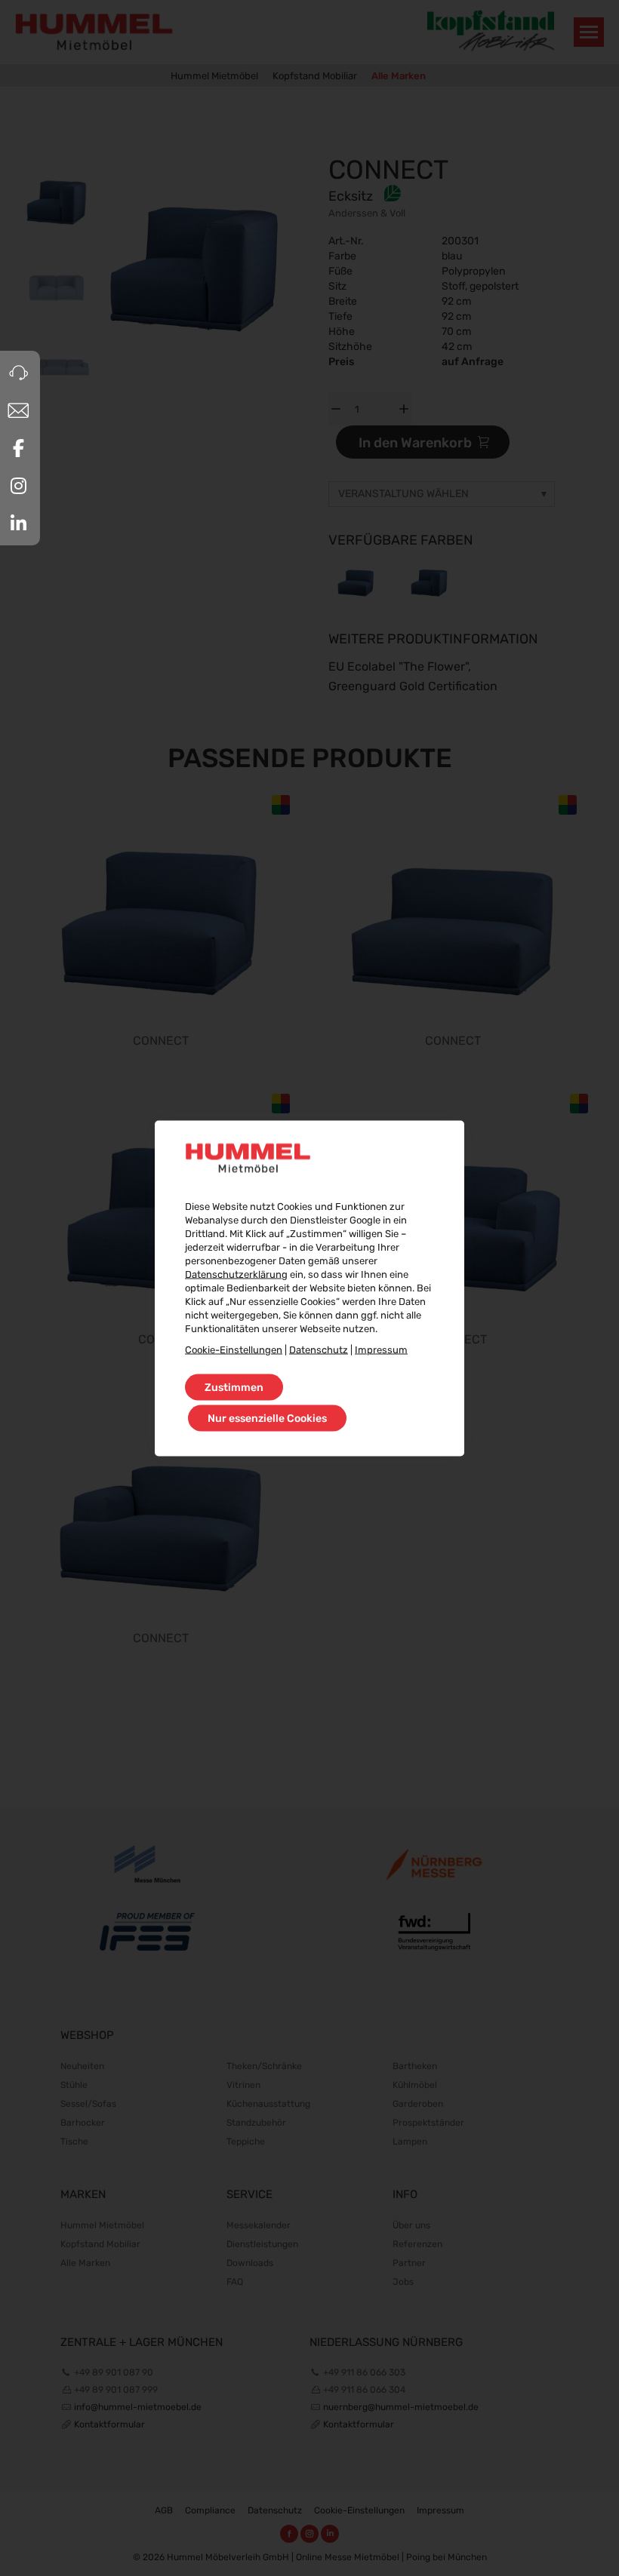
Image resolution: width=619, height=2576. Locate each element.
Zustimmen (234, 1387)
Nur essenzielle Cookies (267, 1418)
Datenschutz (319, 1349)
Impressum (381, 1349)
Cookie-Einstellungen (234, 1349)
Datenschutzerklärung (236, 1274)
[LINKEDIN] (18, 523)
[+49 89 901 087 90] (18, 373)
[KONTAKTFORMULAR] (18, 410)
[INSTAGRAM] (18, 486)
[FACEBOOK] (18, 448)
